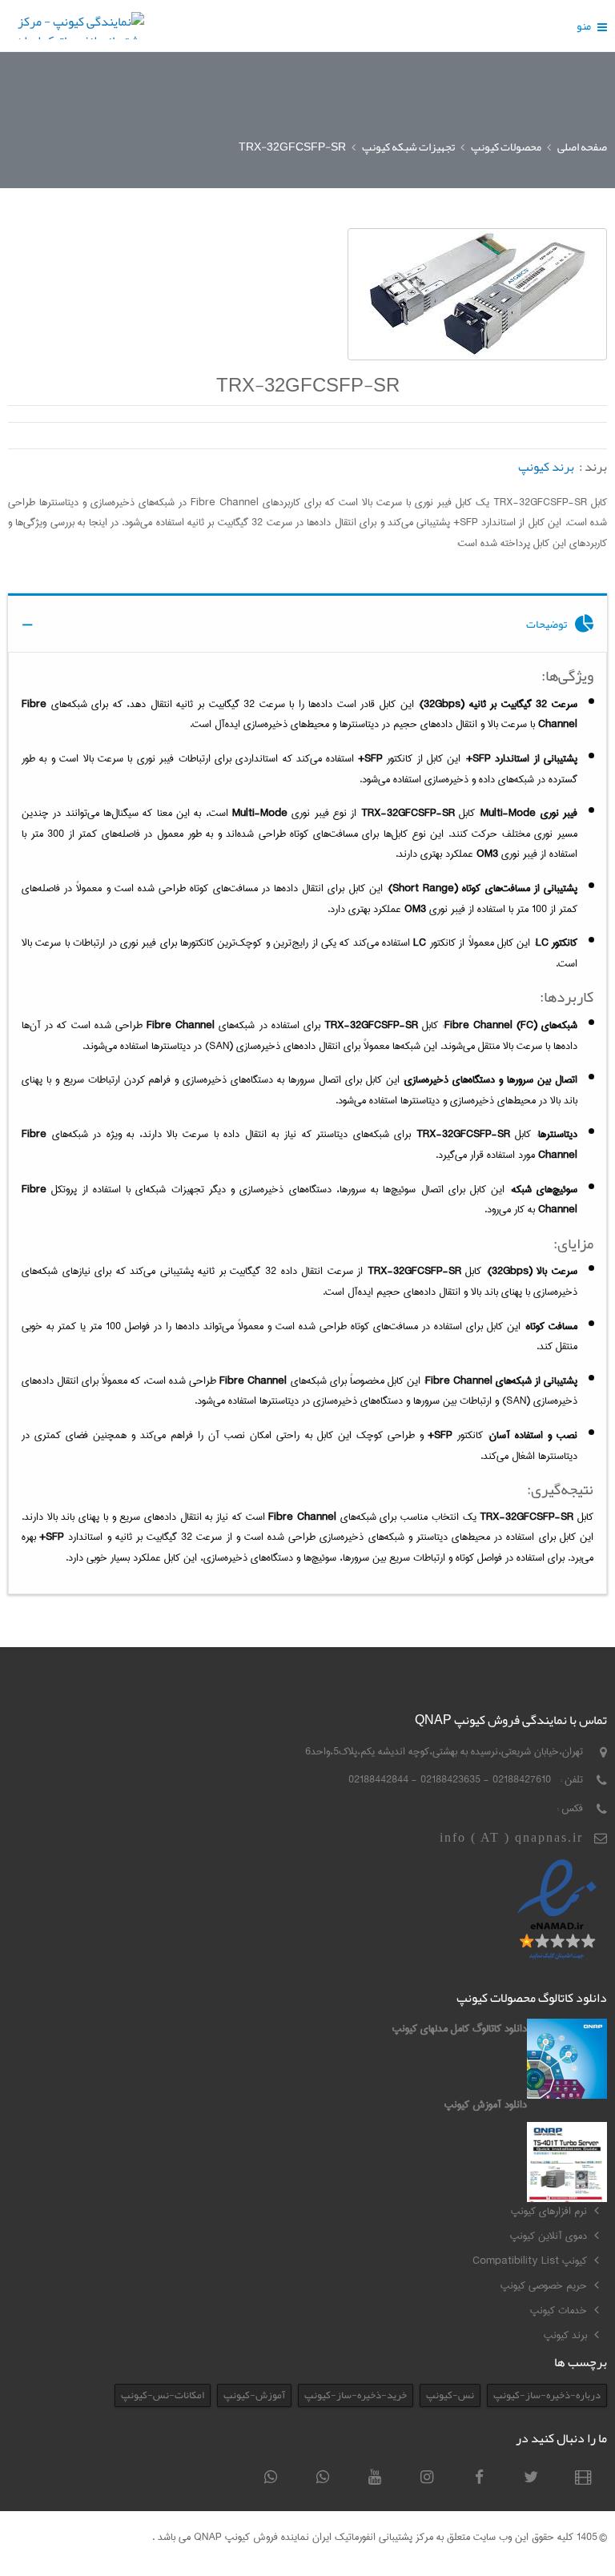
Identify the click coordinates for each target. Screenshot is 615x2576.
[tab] (307, 623)
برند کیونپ (546, 467)
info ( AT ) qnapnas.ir (511, 1837)
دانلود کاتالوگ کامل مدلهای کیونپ (460, 2028)
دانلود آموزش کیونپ (486, 2104)
